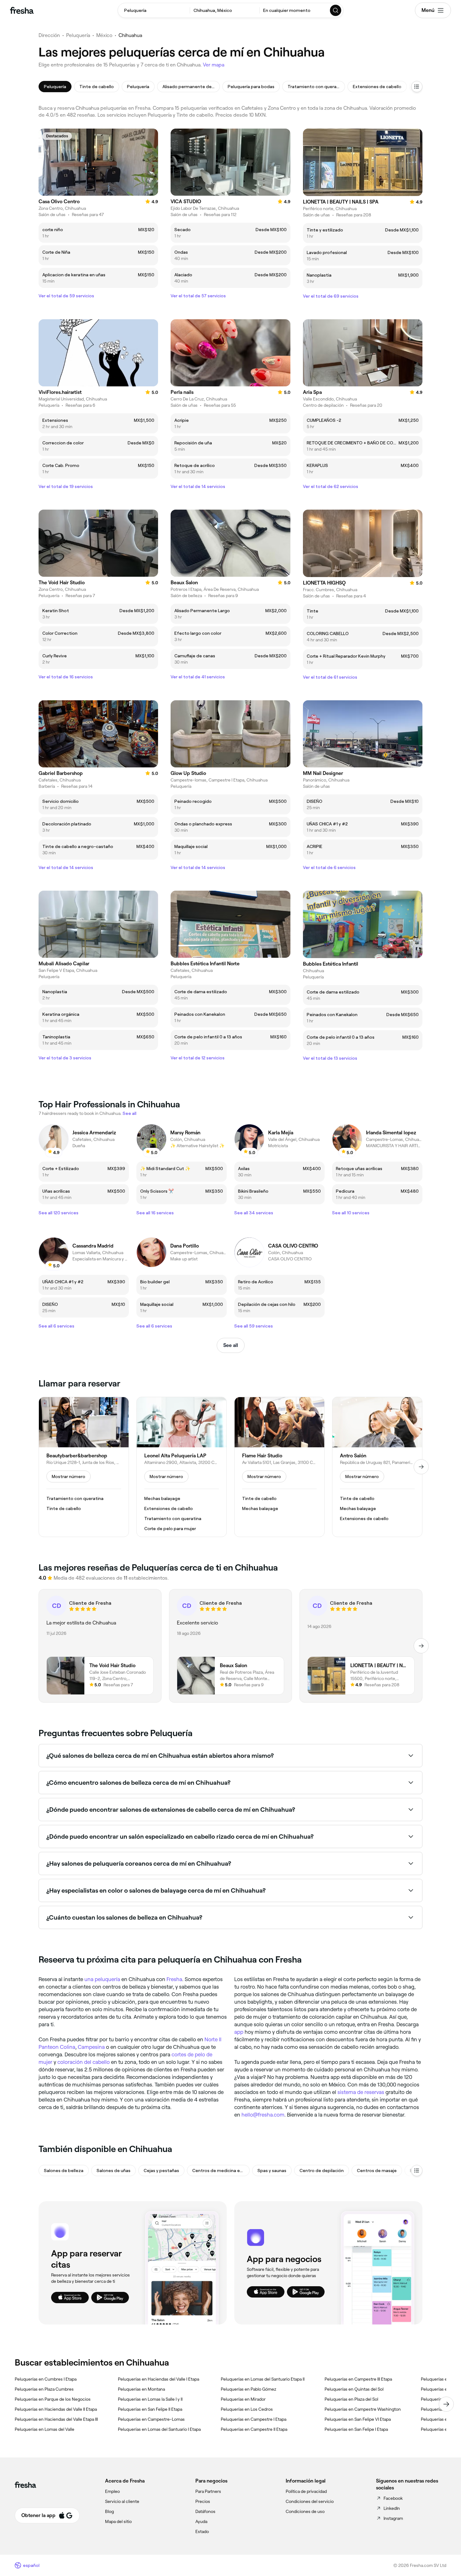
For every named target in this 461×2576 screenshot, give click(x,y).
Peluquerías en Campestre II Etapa (254, 2429)
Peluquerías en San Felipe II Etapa (150, 2409)
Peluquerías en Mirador (243, 2399)
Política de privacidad (306, 2491)
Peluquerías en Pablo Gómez (249, 2389)
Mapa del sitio (118, 2521)
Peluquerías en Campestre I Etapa (254, 2419)
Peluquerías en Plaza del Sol (351, 2399)
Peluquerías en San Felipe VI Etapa (358, 2419)
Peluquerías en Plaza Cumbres (44, 2389)
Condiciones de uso (305, 2511)
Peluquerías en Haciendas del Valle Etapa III (56, 2419)
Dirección (49, 35)
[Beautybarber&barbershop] (84, 1467)
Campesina (91, 2047)
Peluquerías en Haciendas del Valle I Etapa (159, 2379)
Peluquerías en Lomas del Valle (45, 2429)
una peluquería (102, 1979)
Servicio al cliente (122, 2501)
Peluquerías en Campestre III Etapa (358, 2379)
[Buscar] (336, 10)
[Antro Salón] (377, 1467)
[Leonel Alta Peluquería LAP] (182, 1467)
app (239, 2032)
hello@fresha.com (263, 2115)
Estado (202, 2531)
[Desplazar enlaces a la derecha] (446, 2404)
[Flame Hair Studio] (279, 1467)
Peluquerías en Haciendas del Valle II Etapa (56, 2409)
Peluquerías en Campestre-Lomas (151, 2419)
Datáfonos (205, 2511)
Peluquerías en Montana (141, 2389)
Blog (109, 2511)
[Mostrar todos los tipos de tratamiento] (417, 87)
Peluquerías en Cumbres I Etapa (46, 2379)
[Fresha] (22, 10)
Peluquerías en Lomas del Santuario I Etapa (159, 2429)
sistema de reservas (361, 2092)
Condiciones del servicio (310, 2501)
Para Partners (208, 2491)
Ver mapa (214, 65)
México (104, 35)
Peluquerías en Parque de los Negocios (53, 2399)
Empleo (112, 2491)
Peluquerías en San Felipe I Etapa (356, 2429)
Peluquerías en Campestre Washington (363, 2409)
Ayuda (201, 2521)
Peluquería (78, 35)
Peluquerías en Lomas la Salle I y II (150, 2399)
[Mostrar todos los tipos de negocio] (417, 2171)
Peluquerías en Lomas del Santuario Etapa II (263, 2379)
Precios (203, 2501)
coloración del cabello (84, 2062)
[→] (421, 1467)
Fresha (174, 1979)
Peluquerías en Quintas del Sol (354, 2389)
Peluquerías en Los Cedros (247, 2409)
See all (231, 1345)
